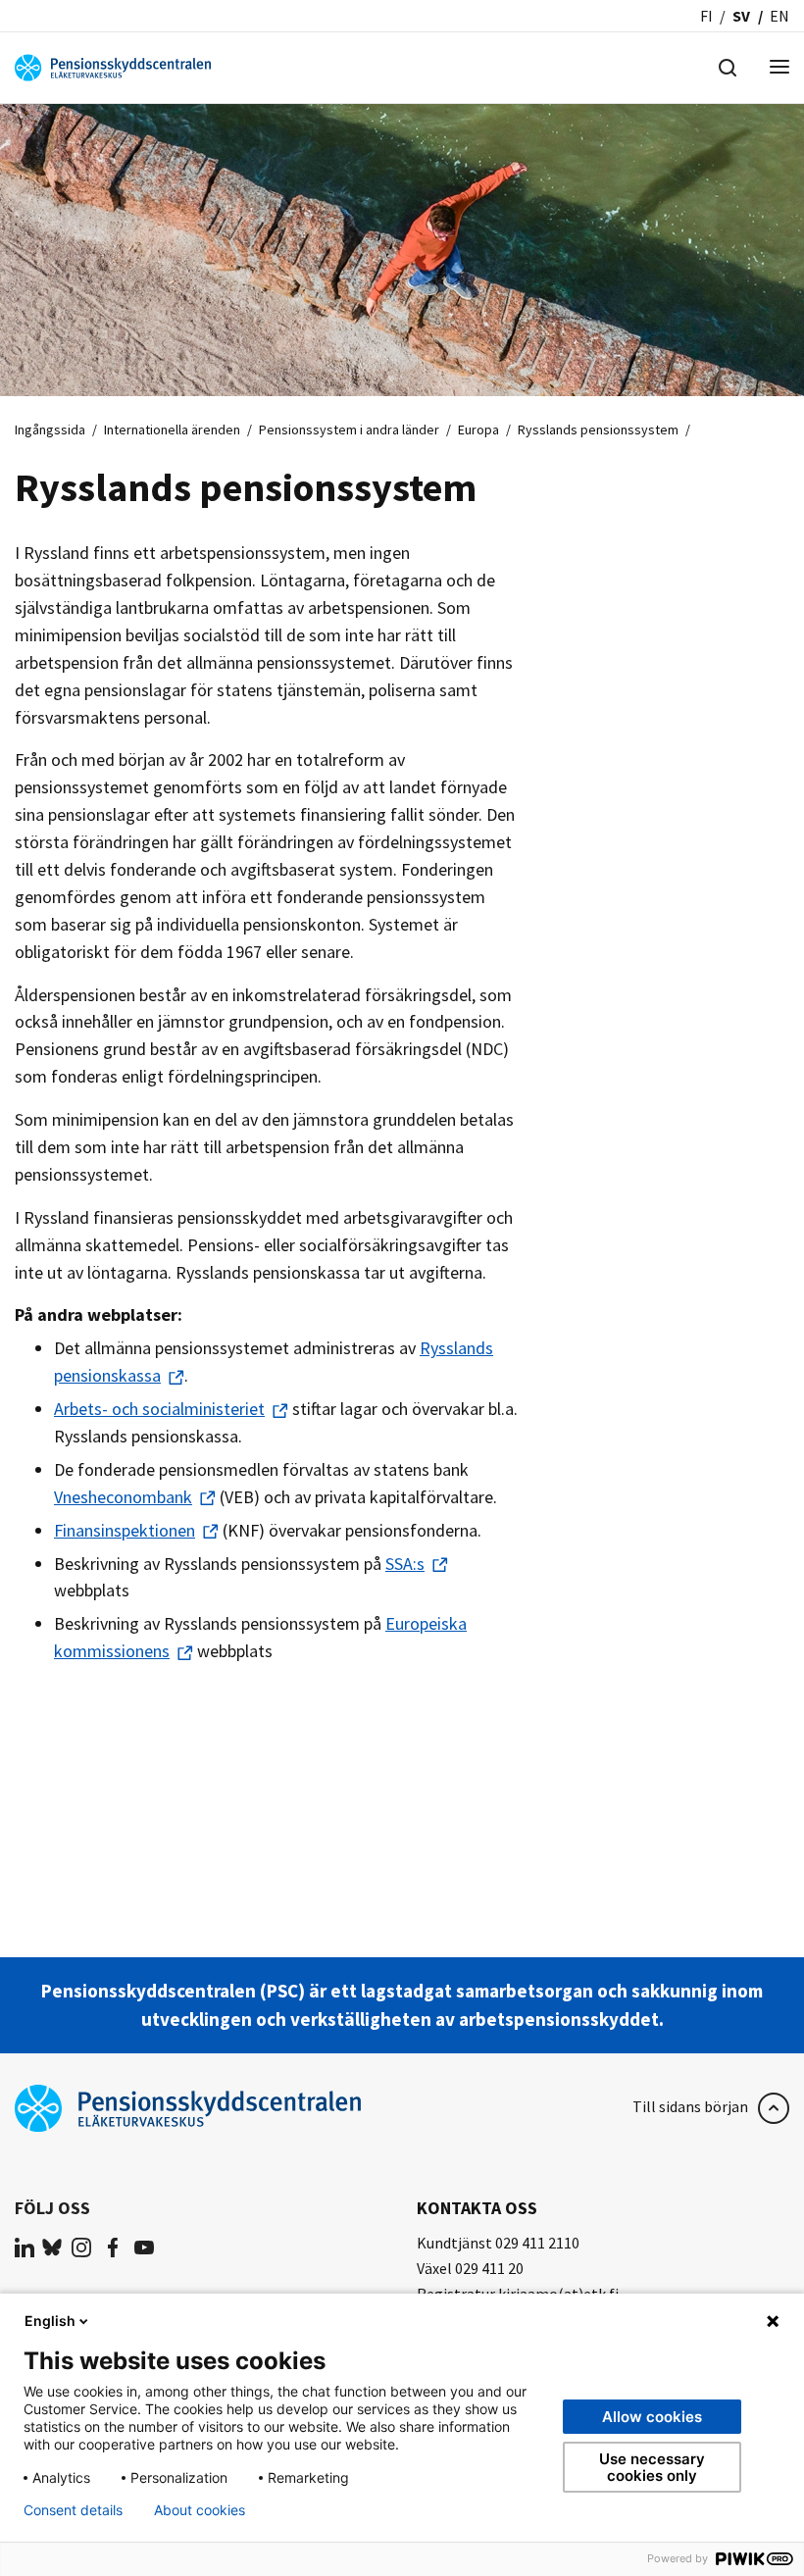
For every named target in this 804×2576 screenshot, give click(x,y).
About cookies (200, 2510)
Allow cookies (652, 2417)
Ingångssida (50, 429)
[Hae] (728, 66)
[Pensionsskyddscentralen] (113, 66)
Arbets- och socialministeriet (159, 1409)
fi (706, 16)
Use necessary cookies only (652, 2467)
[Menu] (779, 68)
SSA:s (405, 1564)
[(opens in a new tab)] (25, 2247)
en (779, 16)
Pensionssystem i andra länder (349, 429)
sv (741, 16)
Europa (478, 429)
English (50, 2321)
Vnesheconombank (123, 1497)
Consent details (73, 2510)
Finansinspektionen (125, 1530)
